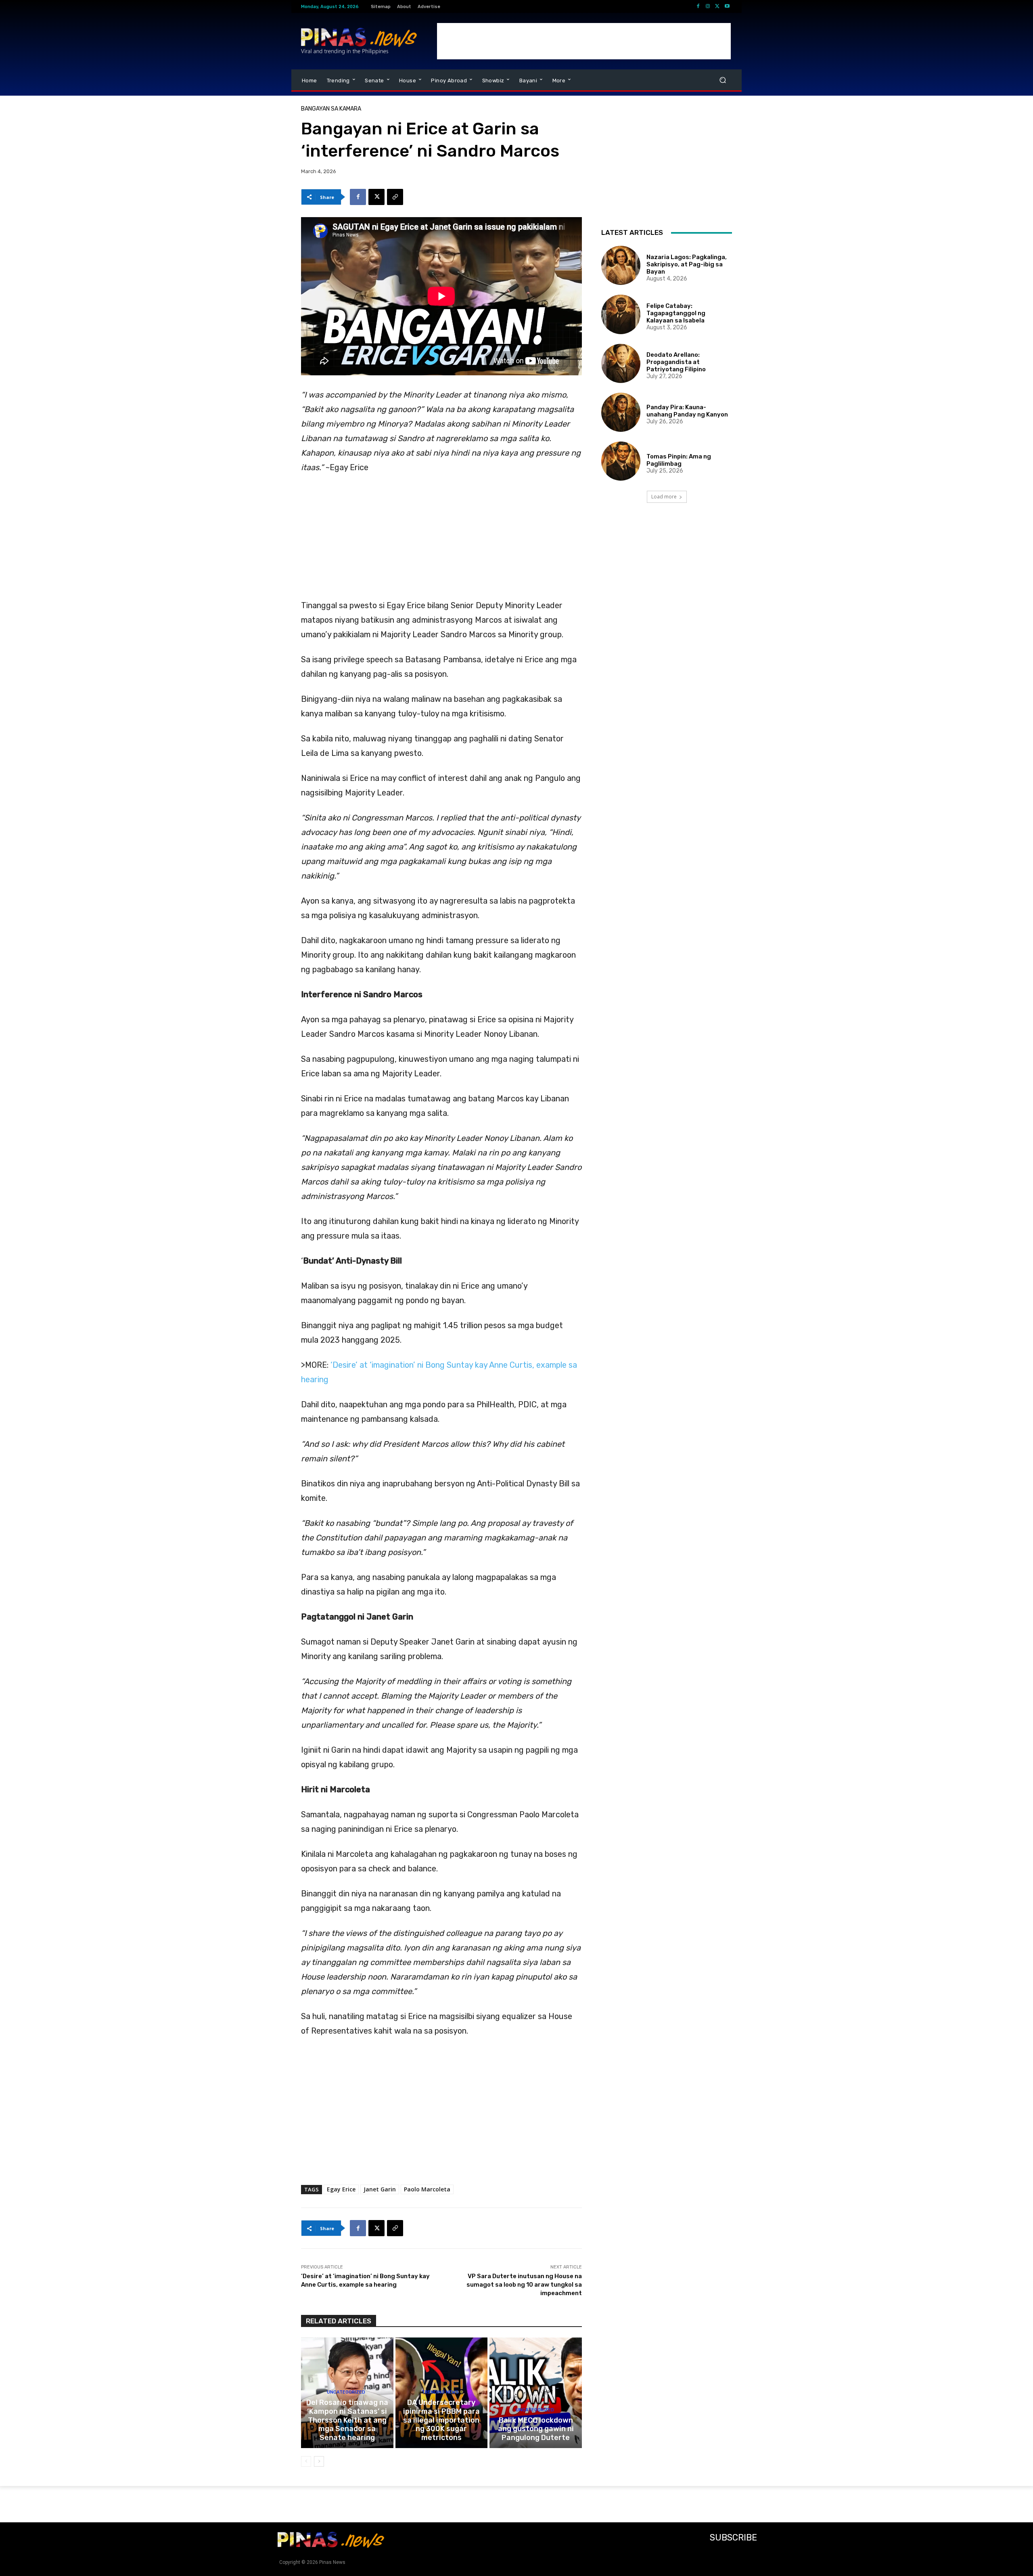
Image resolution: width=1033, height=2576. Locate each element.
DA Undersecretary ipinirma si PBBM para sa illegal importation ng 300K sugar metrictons (441, 2420)
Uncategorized (346, 2392)
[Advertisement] (584, 41)
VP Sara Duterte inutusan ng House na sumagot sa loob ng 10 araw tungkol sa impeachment (524, 2285)
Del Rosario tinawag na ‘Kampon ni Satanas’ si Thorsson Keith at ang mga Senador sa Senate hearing (347, 2420)
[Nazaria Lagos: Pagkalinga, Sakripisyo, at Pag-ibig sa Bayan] (621, 265)
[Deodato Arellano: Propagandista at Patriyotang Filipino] (621, 363)
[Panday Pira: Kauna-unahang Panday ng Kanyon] (621, 412)
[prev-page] (306, 2461)
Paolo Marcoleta (427, 2189)
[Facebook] (698, 6)
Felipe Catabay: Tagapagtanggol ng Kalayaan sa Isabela (676, 313)
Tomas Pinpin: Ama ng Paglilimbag (679, 460)
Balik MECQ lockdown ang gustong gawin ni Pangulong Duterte (536, 2429)
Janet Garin (380, 2189)
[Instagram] (708, 6)
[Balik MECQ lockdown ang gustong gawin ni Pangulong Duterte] (536, 2393)
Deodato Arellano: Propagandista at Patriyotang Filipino (676, 362)
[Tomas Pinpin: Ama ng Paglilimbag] (621, 461)
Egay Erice (341, 2189)
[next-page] (319, 2461)
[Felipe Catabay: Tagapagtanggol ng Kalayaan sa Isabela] (621, 314)
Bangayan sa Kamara (331, 109)
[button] (722, 80)
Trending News (440, 2392)
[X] (717, 6)
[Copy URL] (395, 197)
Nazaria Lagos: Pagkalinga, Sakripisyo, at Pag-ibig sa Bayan (687, 264)
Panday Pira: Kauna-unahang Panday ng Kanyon (687, 411)
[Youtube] (727, 6)
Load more (664, 497)
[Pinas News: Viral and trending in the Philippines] (359, 41)
